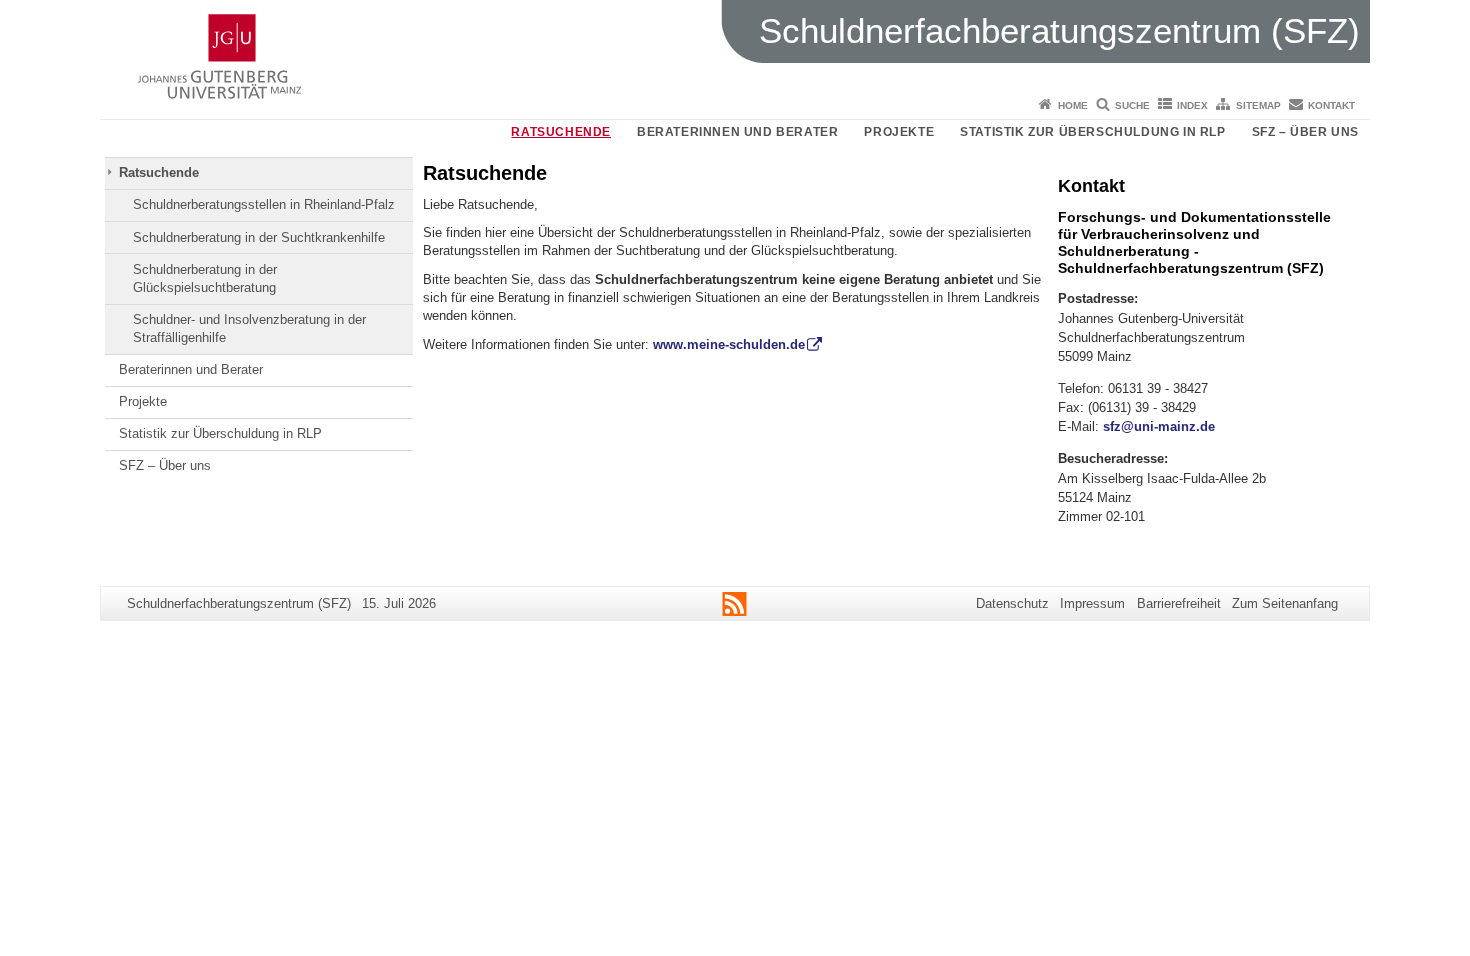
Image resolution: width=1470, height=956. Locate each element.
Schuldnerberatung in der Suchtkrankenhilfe (259, 237)
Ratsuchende (561, 132)
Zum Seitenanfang (1285, 603)
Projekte (899, 132)
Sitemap (1258, 105)
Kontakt (1331, 105)
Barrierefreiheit (1179, 603)
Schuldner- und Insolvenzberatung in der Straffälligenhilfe (249, 328)
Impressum (1092, 603)
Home (1073, 105)
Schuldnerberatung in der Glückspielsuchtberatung (205, 278)
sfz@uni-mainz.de (1159, 426)
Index (1192, 105)
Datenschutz (1012, 603)
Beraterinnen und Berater (737, 132)
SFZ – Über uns (1305, 132)
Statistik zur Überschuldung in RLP (1092, 132)
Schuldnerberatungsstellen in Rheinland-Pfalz (264, 204)
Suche (1132, 105)
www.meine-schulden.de (729, 344)
